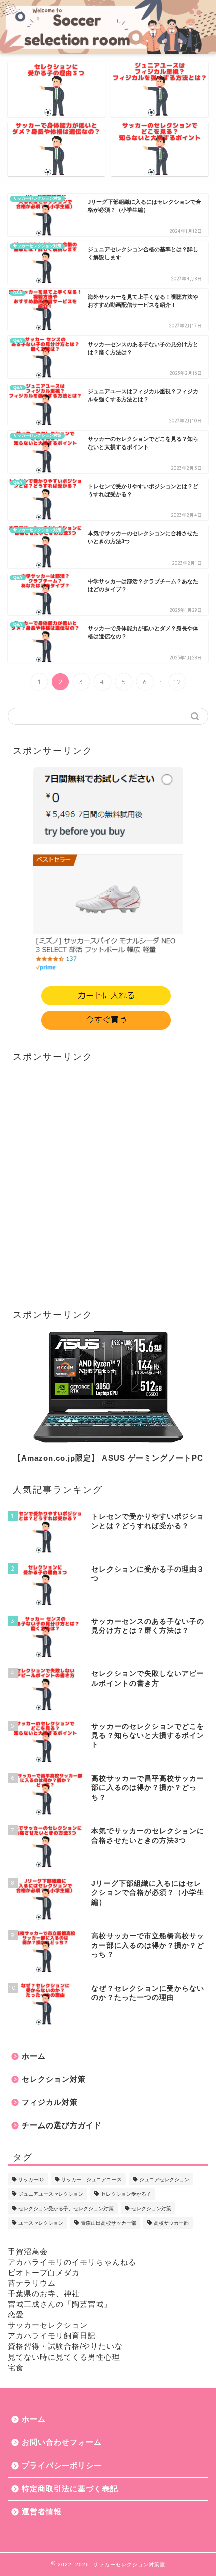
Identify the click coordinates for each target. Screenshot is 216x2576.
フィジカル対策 (50, 2102)
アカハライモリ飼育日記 (52, 2336)
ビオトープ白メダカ (44, 2272)
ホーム (34, 2056)
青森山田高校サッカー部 (109, 2223)
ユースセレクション (41, 2223)
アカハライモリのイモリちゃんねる (72, 2262)
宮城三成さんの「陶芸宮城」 (60, 2304)
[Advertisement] (108, 1181)
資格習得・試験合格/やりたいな (65, 2346)
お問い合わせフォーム (62, 2442)
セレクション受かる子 (126, 2194)
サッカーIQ (31, 2179)
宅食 (16, 2367)
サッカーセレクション (48, 2325)
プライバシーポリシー (62, 2465)
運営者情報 (42, 2511)
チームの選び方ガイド (62, 2125)
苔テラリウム (32, 2283)
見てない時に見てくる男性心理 (64, 2357)
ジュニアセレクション (164, 2179)
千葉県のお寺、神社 (44, 2293)
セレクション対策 (54, 2079)
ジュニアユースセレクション (51, 2194)
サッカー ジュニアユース (91, 2179)
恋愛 (16, 2315)
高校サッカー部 (171, 2223)
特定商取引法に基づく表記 (70, 2488)
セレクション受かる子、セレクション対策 (66, 2209)
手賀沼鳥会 (28, 2251)
